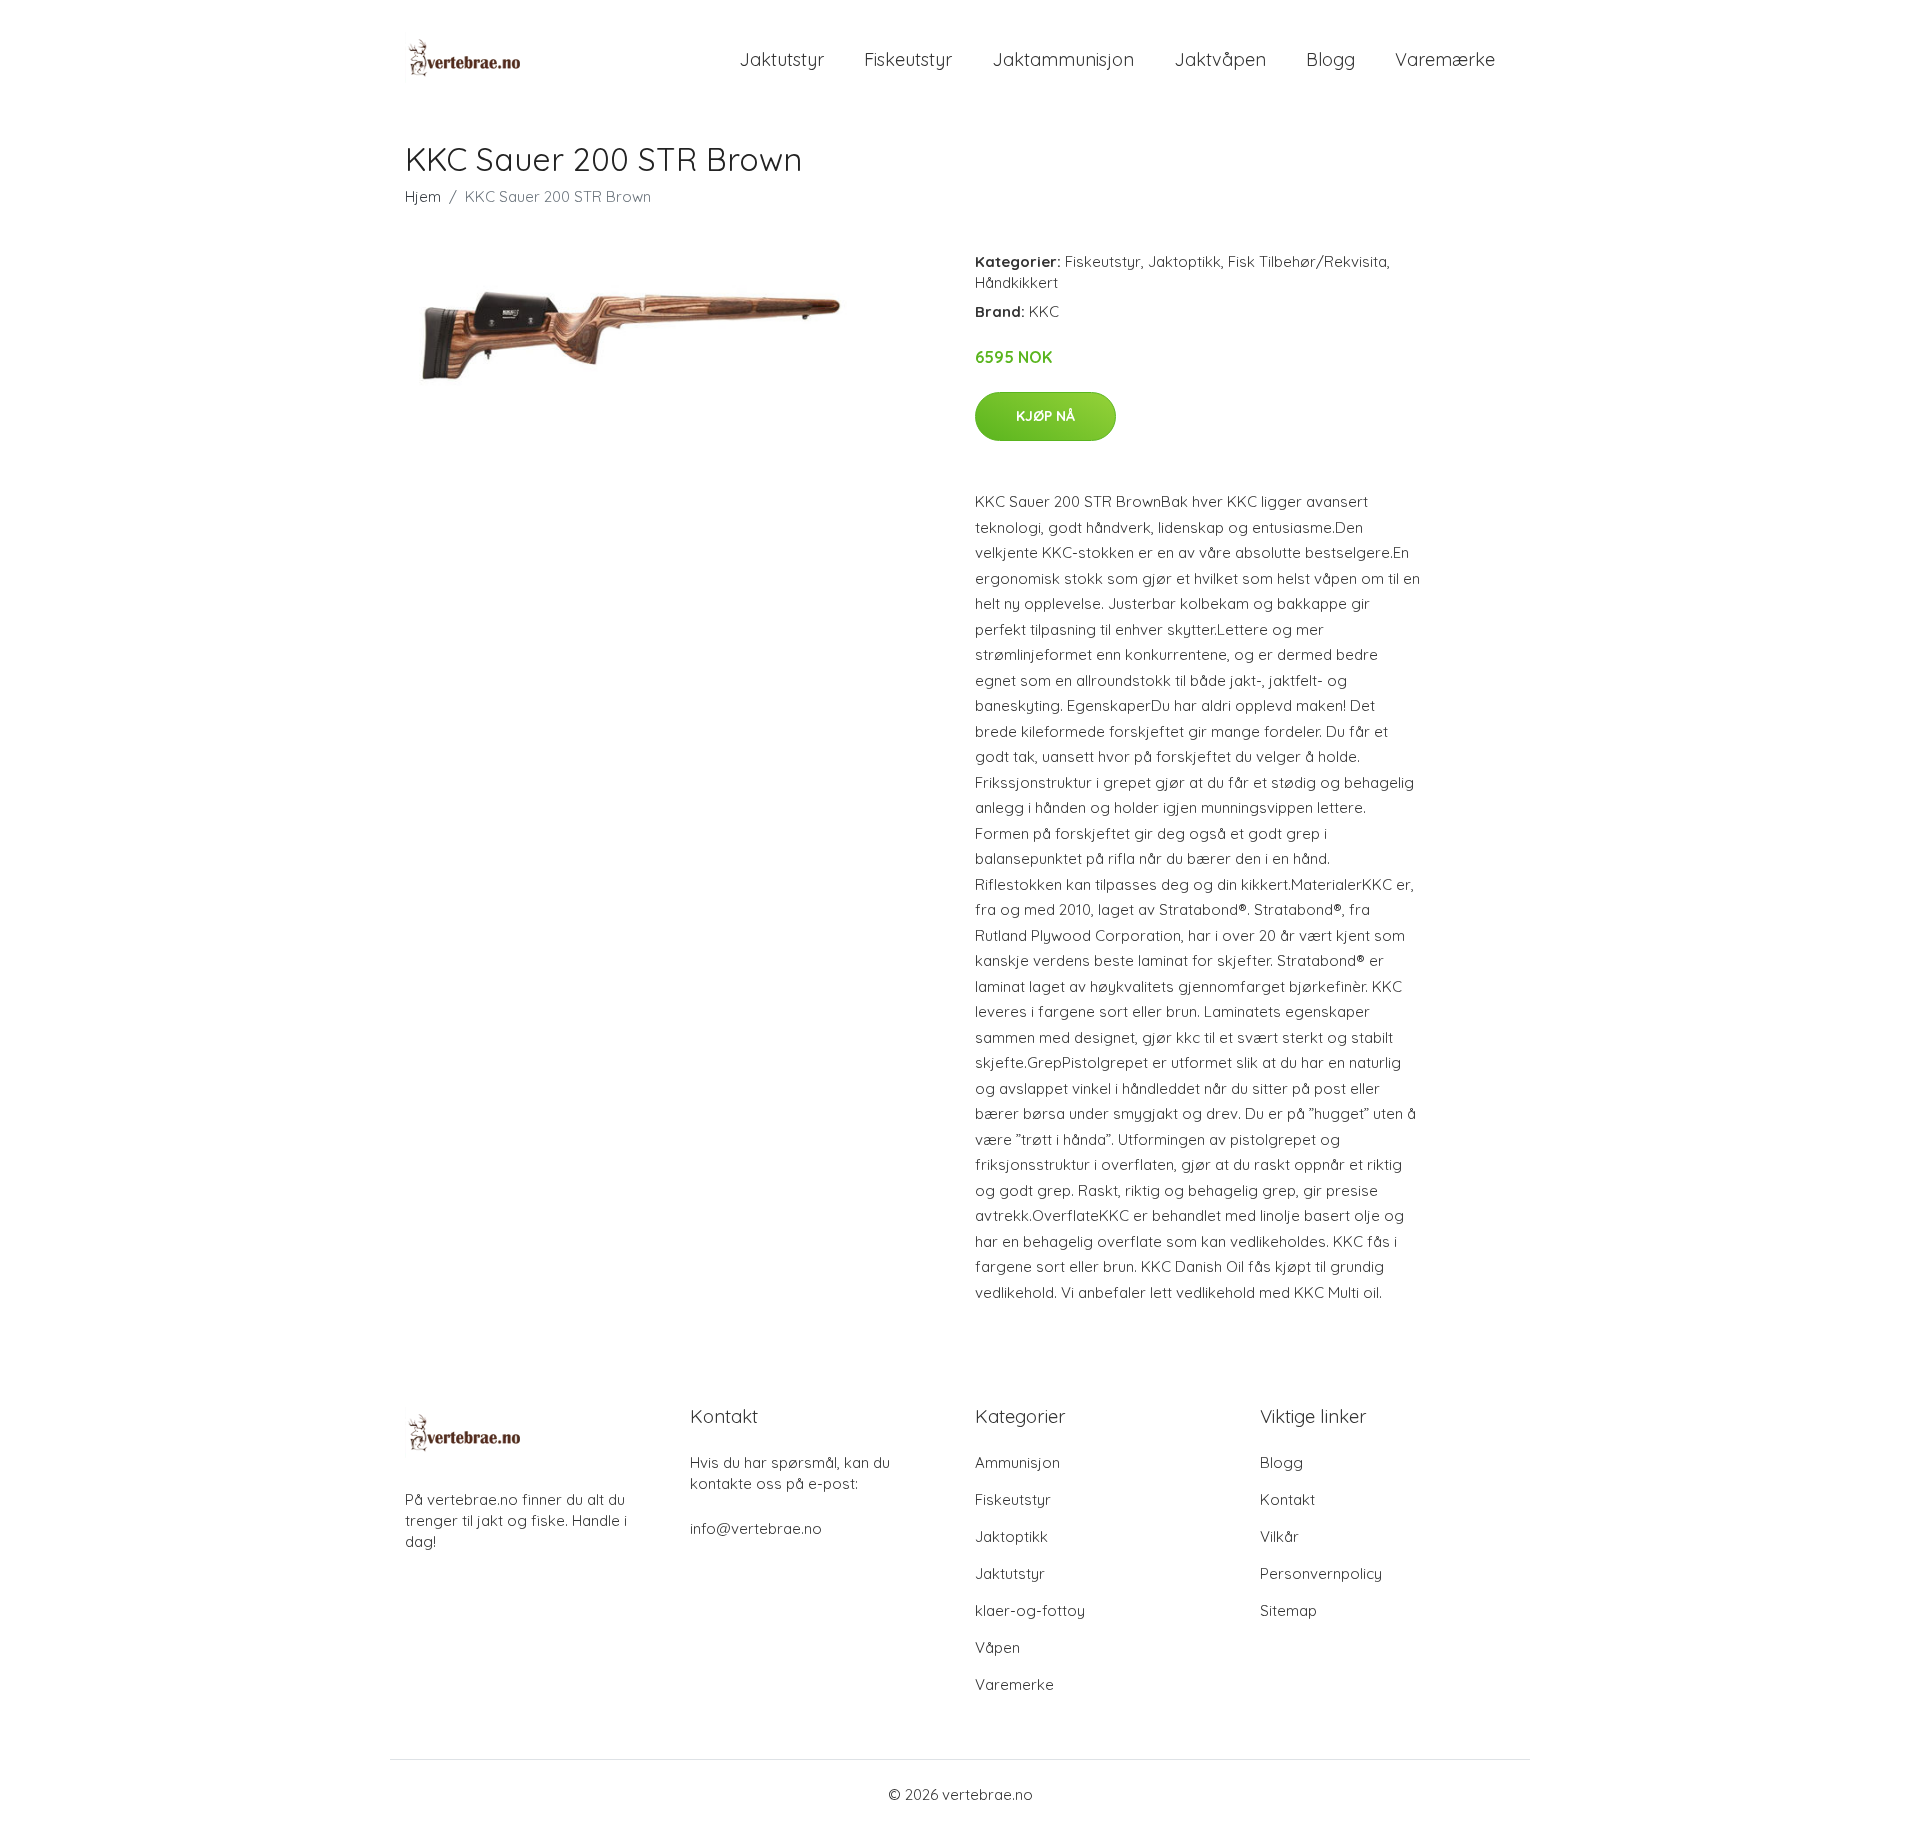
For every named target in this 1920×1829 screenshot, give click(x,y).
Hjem (423, 196)
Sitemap (1288, 1610)
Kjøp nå (1045, 416)
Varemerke (1014, 1684)
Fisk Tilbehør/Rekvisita (1307, 261)
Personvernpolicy (1321, 1573)
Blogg (1330, 59)
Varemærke (1445, 59)
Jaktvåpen (1220, 59)
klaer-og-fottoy (1030, 1610)
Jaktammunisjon (1063, 59)
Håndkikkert (1016, 282)
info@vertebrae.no (756, 1528)
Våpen (997, 1647)
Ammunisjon (1017, 1462)
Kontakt (1287, 1499)
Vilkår (1279, 1536)
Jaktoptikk (1184, 261)
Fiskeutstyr (908, 59)
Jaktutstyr (781, 59)
